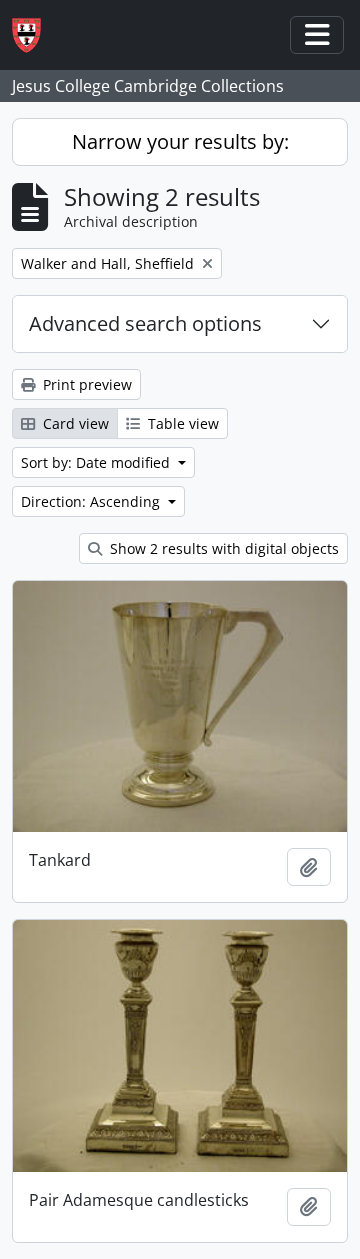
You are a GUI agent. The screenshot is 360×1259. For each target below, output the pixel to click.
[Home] (34, 35)
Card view (74, 423)
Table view (181, 423)
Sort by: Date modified (97, 462)
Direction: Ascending (92, 501)
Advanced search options (145, 323)
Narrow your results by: (180, 141)
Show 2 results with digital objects (222, 548)
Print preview (85, 384)
